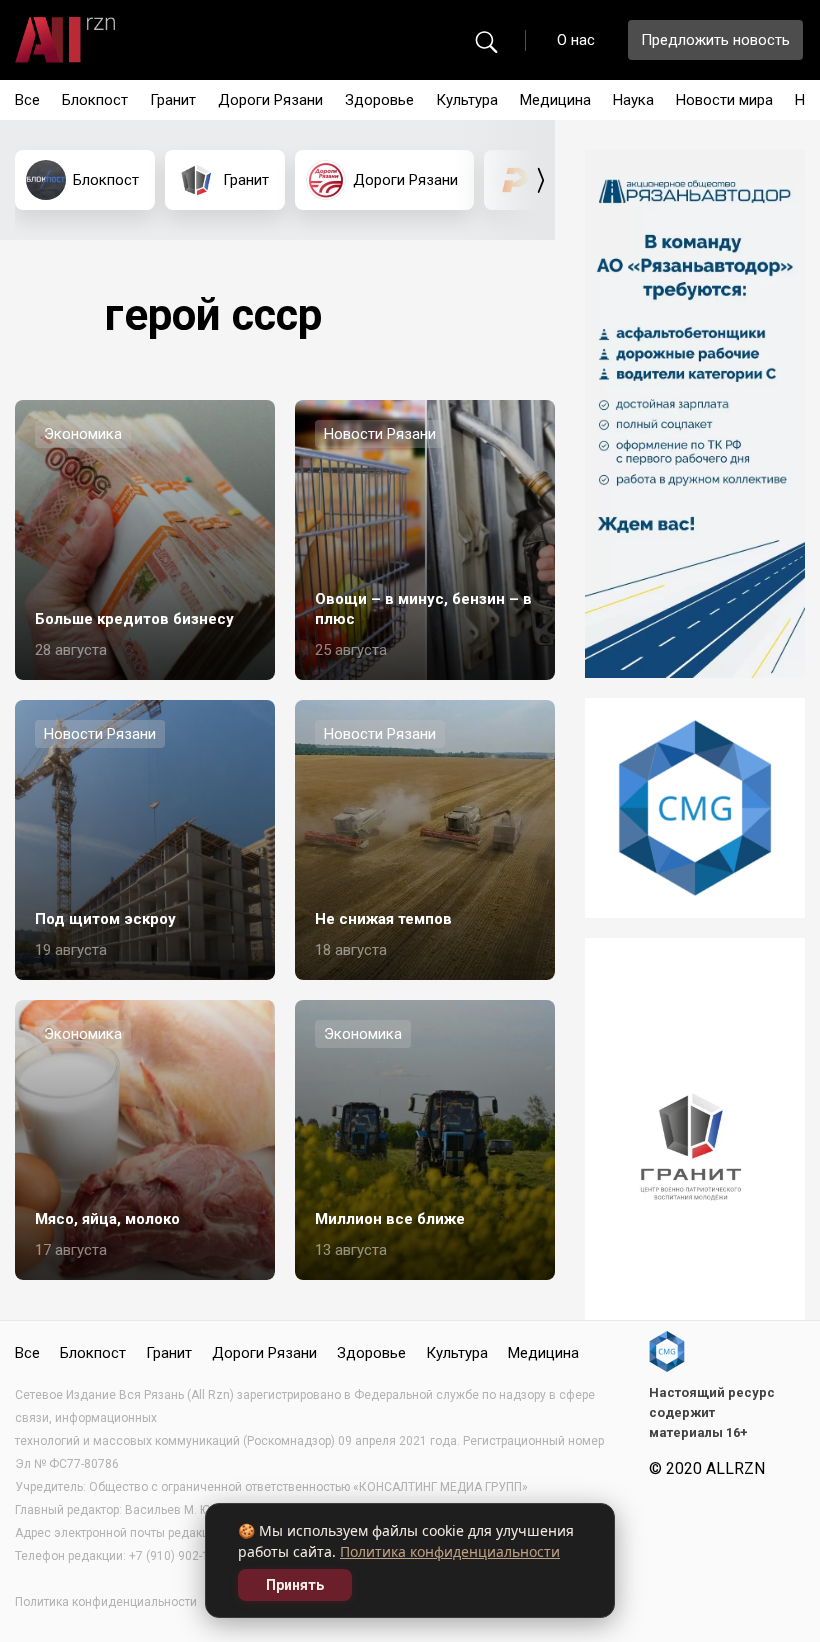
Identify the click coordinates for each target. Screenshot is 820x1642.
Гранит (173, 100)
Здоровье (379, 100)
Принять (295, 1585)
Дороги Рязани (270, 100)
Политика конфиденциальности (450, 1551)
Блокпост (95, 100)
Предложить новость (715, 40)
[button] (541, 180)
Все (27, 100)
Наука (633, 100)
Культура (467, 100)
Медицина (555, 100)
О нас (576, 40)
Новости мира (724, 100)
